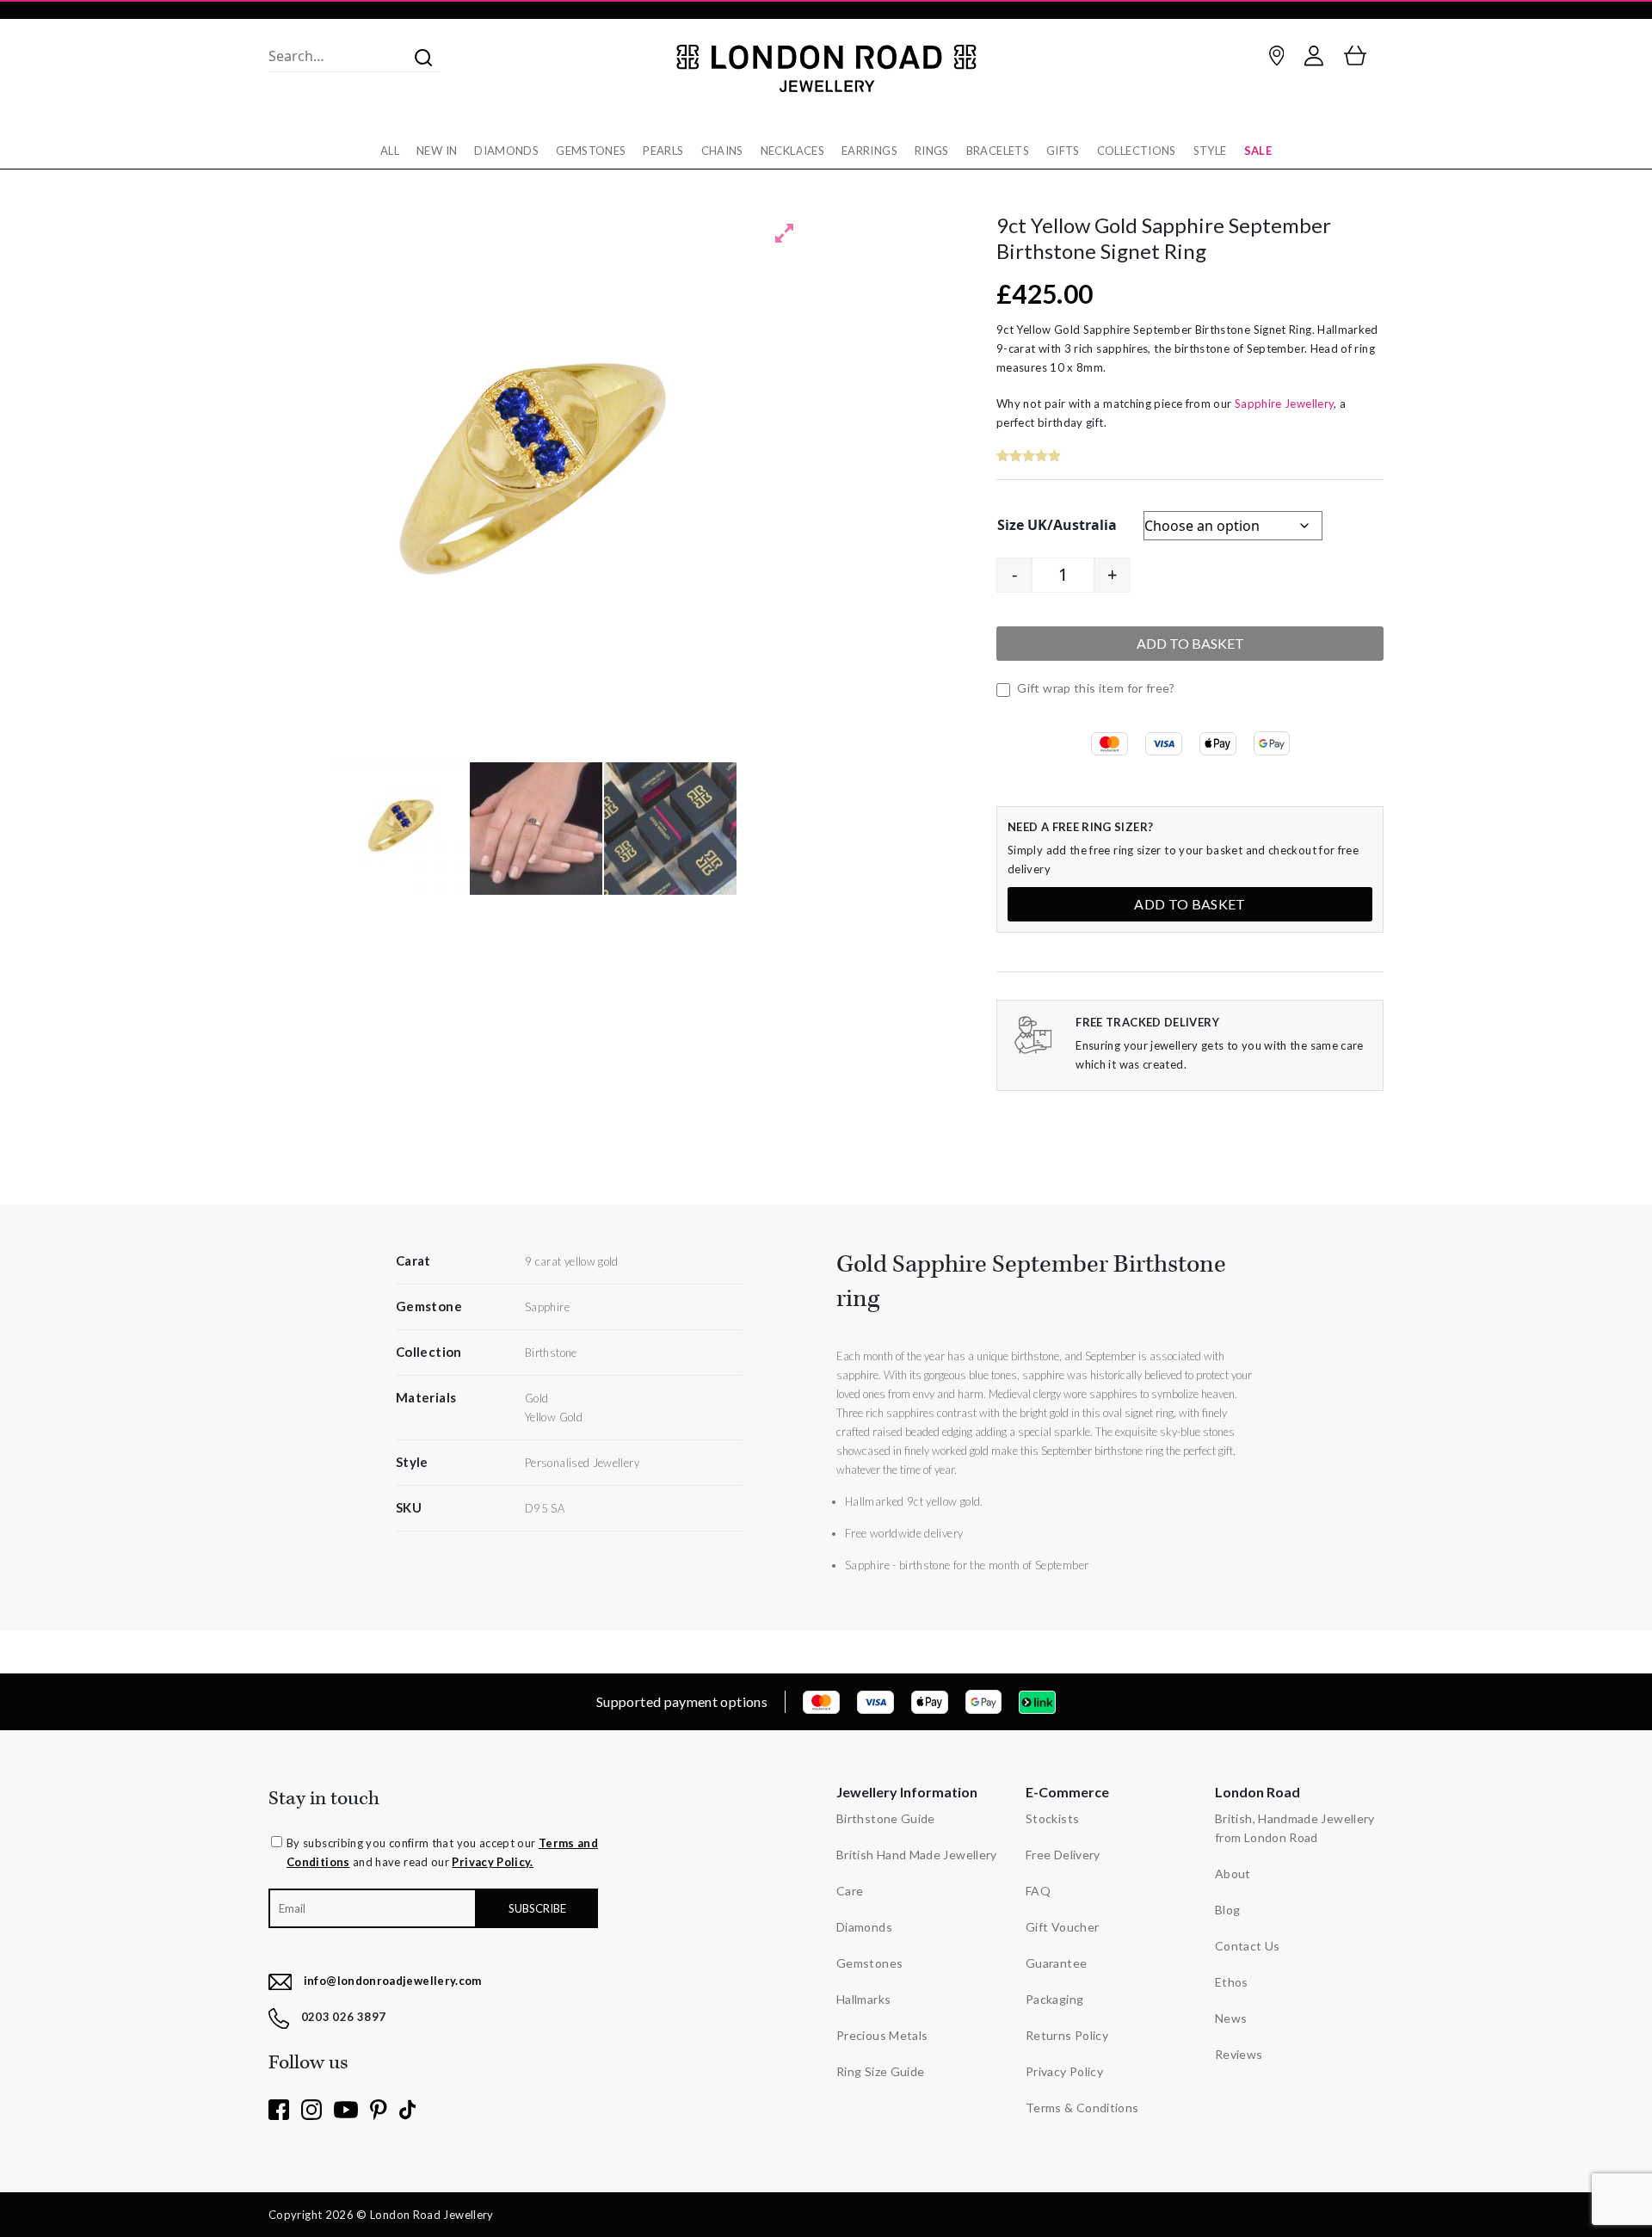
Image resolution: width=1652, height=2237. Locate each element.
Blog (1227, 1910)
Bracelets (998, 151)
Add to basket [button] (1190, 904)
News (1231, 2018)
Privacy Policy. (492, 1862)
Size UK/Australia (1057, 525)
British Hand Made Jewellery (917, 1855)
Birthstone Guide (886, 1818)
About (1233, 1873)
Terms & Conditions (1082, 2108)
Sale (1258, 151)
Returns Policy (1067, 2035)
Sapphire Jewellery (1284, 404)
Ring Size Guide (880, 2071)
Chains (722, 151)
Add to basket (1190, 643)
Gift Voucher (1062, 1927)
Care (850, 1891)
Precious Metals (882, 2035)
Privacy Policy (1064, 2071)
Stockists (1052, 1818)
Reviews (1239, 2054)
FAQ (1038, 1891)
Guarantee (1056, 1963)
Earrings (869, 151)
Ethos (1232, 1982)
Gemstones (591, 151)
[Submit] (418, 56)
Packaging (1054, 1999)
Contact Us (1248, 1946)
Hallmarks (863, 1999)
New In (437, 151)
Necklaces (792, 151)
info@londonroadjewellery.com (393, 1981)
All (390, 151)
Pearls (663, 151)
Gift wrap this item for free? (1095, 688)
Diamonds (506, 151)
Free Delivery (1063, 1855)
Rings (932, 151)
